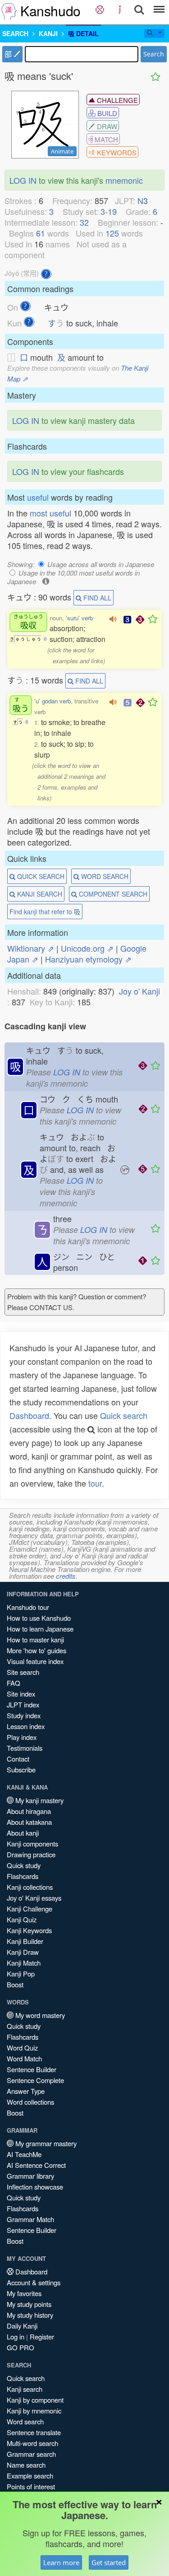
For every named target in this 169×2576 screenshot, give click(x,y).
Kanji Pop (21, 1974)
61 (41, 233)
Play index (22, 1737)
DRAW (106, 126)
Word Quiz (22, 2048)
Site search (23, 1672)
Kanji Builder (25, 1941)
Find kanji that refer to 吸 (45, 911)
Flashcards (23, 1876)
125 (112, 233)
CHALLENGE (116, 100)
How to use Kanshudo (39, 1618)
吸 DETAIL (83, 33)
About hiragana (29, 1811)
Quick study (24, 1865)
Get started (109, 2562)
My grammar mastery (45, 2143)
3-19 (109, 211)
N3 (143, 200)
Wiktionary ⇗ (31, 948)
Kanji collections (30, 1887)
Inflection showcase (35, 2187)
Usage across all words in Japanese (101, 564)
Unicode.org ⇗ (87, 948)
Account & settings (34, 2282)
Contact (18, 1759)
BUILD (106, 113)
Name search (26, 2465)
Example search (30, 2476)
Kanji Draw (23, 1952)
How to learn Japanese (40, 1629)
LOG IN (23, 180)
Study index (24, 1715)
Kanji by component (35, 2400)
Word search (25, 2421)
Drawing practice (31, 1854)
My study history (30, 2315)
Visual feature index (35, 1661)
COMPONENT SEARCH (112, 894)
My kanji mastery (39, 1800)
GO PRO (21, 2347)
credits (66, 1576)
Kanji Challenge (30, 1909)
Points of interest (31, 2486)
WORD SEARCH (104, 876)
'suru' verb (79, 618)
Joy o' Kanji (139, 991)
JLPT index (23, 1704)
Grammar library (30, 2176)
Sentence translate (34, 2432)
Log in (16, 2337)
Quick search (124, 1415)
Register (42, 2337)
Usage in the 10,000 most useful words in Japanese (73, 577)
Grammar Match (30, 2219)
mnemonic (124, 180)
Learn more (61, 2562)
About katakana (29, 1822)
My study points (29, 2304)
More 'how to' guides (37, 1650)
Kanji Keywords (29, 1930)
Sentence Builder (32, 2069)
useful (38, 497)
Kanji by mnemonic (34, 2411)
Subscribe (21, 1769)
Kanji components (32, 1844)
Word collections (30, 2102)
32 (84, 222)
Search (154, 54)
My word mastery (39, 2015)
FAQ (14, 1683)
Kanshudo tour (28, 1607)
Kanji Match (24, 1963)
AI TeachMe (24, 2154)
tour (95, 1483)
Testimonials (25, 1748)
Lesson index (26, 1726)
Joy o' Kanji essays (34, 1898)
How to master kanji (35, 1639)
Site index (21, 1694)
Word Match (24, 2058)
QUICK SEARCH (40, 876)
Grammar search (31, 2454)
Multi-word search (32, 2443)
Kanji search (25, 2389)
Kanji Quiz (22, 1919)
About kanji (23, 1833)
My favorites (24, 2293)
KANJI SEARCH (39, 894)
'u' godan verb (53, 701)
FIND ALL (96, 598)
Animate (62, 151)
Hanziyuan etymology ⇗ (88, 959)
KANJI (48, 33)
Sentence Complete (35, 2080)
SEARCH (15, 33)
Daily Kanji (22, 2326)
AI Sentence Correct (36, 2165)
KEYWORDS (116, 152)
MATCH (105, 139)
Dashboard (29, 1415)
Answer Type (26, 2091)
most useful (50, 513)
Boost (15, 1984)
